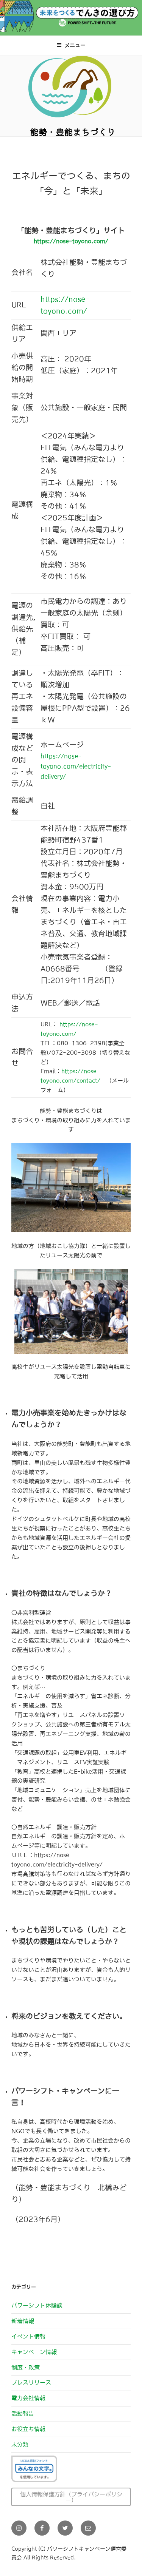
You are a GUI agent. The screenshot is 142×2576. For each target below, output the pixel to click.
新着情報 (23, 2321)
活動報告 (23, 2413)
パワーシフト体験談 (37, 2305)
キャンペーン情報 (34, 2352)
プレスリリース (31, 2382)
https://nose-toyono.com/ (71, 241)
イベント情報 (28, 2336)
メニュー (75, 45)
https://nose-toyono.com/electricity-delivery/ (76, 766)
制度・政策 (26, 2367)
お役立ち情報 (28, 2429)
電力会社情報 (28, 2398)
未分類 (20, 2444)
